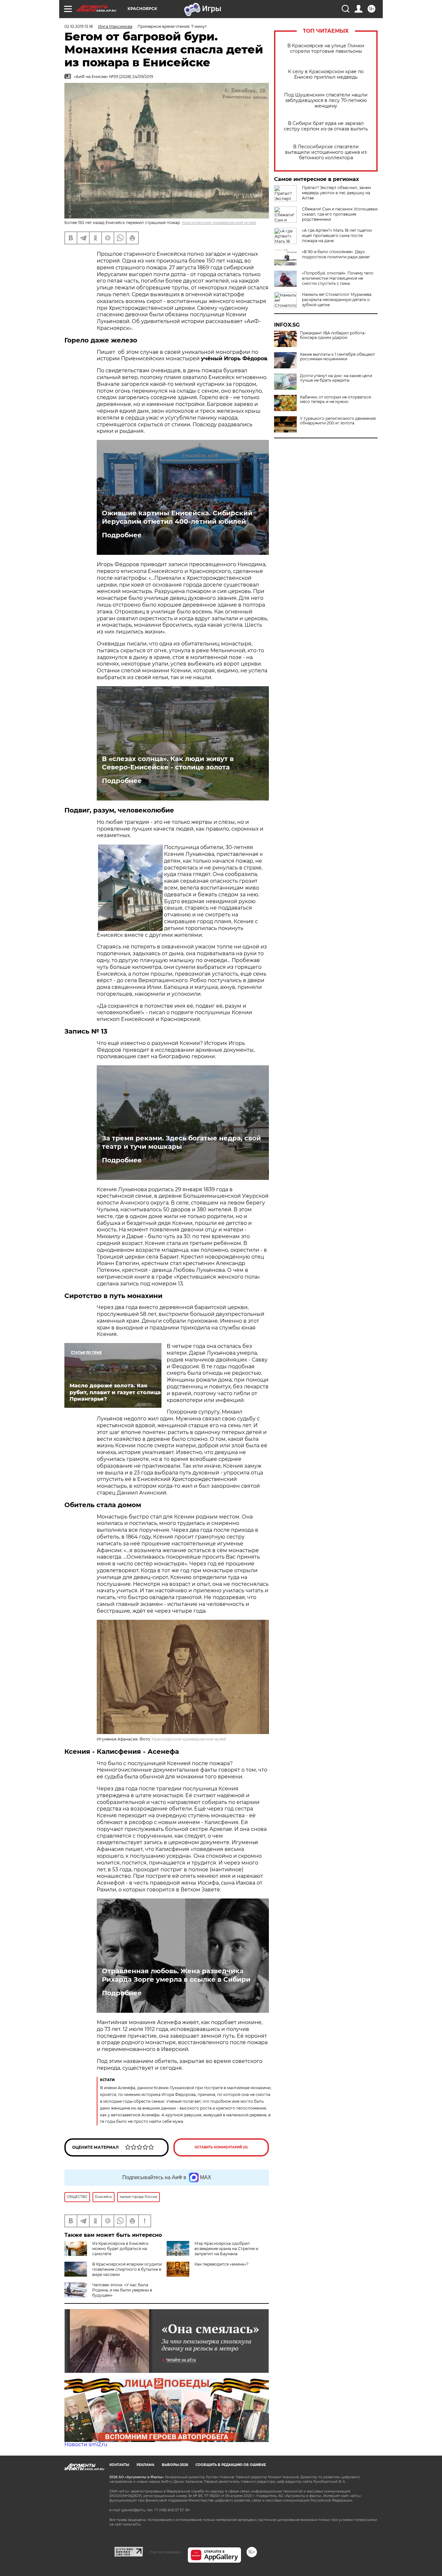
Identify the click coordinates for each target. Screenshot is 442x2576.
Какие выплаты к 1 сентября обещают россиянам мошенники (337, 357)
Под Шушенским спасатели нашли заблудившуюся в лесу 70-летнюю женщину (326, 101)
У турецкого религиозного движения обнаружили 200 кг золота (338, 421)
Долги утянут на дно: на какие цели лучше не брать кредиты (336, 378)
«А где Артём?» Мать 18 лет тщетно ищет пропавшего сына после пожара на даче (337, 235)
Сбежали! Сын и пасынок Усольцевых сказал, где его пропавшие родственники (340, 214)
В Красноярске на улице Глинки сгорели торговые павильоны (326, 49)
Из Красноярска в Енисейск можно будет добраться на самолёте (120, 2249)
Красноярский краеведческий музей (219, 223)
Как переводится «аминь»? (221, 2264)
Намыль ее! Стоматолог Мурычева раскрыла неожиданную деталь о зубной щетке (337, 300)
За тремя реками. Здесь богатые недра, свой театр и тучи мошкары (181, 1142)
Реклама (145, 2465)
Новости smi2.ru (86, 2444)
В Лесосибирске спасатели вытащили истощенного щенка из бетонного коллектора (326, 152)
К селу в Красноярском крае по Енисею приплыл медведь (326, 74)
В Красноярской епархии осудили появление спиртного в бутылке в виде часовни (127, 2269)
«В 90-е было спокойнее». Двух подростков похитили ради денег (336, 254)
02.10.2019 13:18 (79, 26)
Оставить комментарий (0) (221, 2147)
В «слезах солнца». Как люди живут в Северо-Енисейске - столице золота (168, 763)
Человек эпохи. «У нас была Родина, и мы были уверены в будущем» (122, 2290)
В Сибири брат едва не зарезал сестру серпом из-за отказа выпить (326, 126)
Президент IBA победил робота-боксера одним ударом (333, 335)
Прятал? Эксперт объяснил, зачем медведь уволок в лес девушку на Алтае (336, 193)
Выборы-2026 (175, 2465)
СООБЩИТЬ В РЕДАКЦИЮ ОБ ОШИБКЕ (231, 2465)
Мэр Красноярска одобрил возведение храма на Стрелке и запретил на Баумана (226, 2249)
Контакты (119, 2465)
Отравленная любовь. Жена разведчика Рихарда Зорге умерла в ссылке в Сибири (176, 1975)
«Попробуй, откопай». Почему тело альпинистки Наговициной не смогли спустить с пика (338, 278)
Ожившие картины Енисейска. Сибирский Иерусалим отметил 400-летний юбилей (177, 517)
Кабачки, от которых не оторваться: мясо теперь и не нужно (336, 399)
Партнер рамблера (165, 2552)
